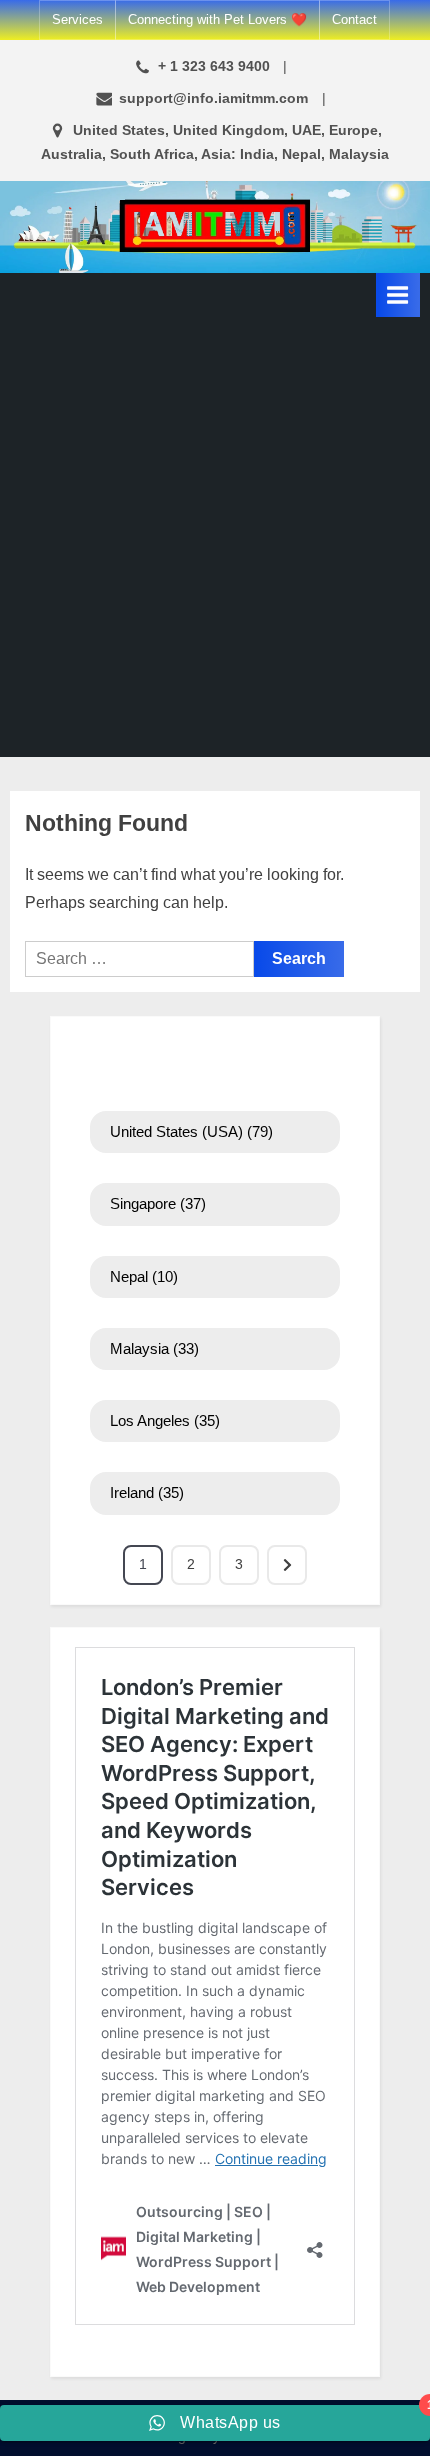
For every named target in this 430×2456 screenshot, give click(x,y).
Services (77, 19)
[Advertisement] (215, 542)
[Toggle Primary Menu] (398, 294)
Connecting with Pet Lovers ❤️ (217, 19)
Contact (354, 19)
